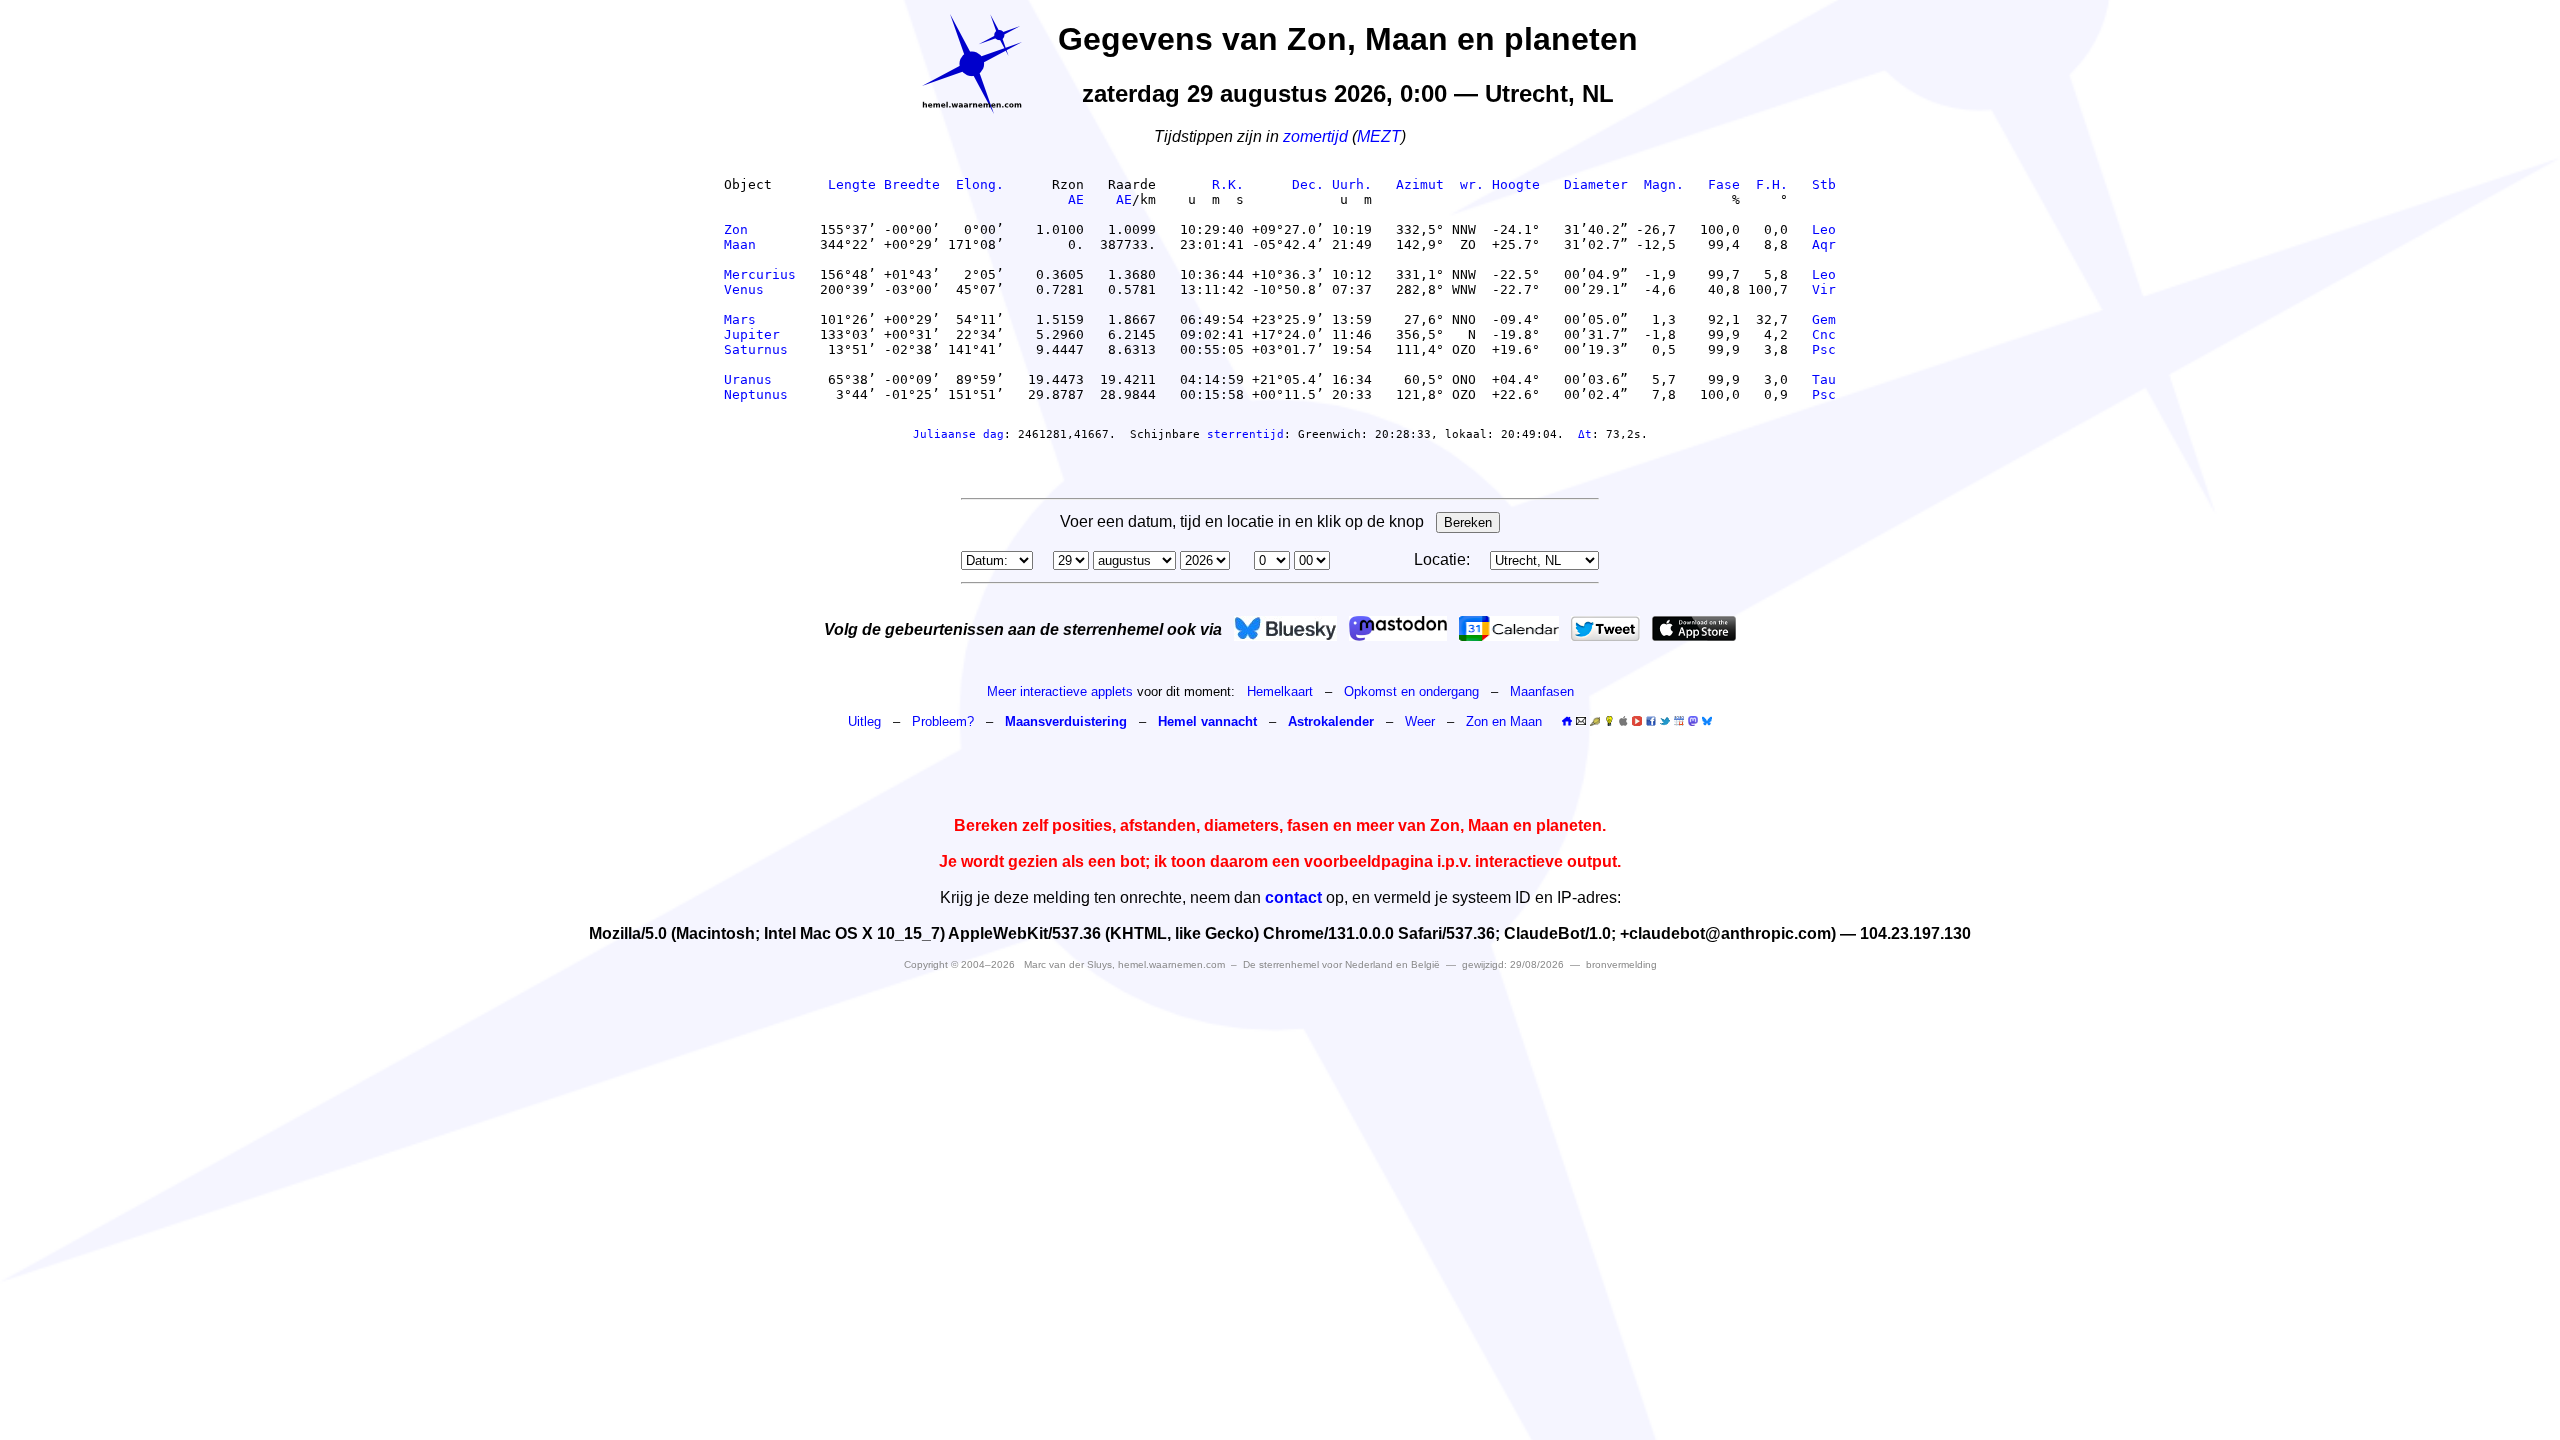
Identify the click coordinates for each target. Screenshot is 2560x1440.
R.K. (1228, 184)
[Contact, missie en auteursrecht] (1581, 721)
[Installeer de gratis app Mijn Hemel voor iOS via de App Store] (1694, 628)
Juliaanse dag (958, 434)
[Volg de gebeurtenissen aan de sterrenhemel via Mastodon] (1398, 628)
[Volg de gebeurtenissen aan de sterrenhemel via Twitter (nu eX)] (1605, 628)
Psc (1824, 349)
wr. (1472, 184)
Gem (1824, 319)
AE (1076, 199)
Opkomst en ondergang (1411, 691)
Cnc (1824, 334)
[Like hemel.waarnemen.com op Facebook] (1651, 721)
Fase (1724, 184)
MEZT (1379, 136)
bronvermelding (1621, 964)
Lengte (852, 184)
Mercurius (760, 274)
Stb (1824, 184)
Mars (760, 319)
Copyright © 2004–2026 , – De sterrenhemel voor (1172, 964)
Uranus (760, 379)
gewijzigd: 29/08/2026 (1513, 964)
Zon (760, 229)
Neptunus (760, 394)
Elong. (980, 184)
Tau (1824, 379)
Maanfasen (1542, 691)
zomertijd (1315, 136)
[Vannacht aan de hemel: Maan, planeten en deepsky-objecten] (1595, 721)
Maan (760, 244)
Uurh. (1352, 184)
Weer (1420, 721)
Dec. (1308, 184)
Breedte (912, 184)
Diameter (1596, 184)
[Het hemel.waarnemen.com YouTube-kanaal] (1637, 721)
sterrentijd (1245, 434)
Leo (1824, 229)
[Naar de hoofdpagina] (1567, 721)
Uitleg (864, 721)
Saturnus (760, 349)
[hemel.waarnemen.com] (972, 64)
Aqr (1824, 244)
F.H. (1772, 184)
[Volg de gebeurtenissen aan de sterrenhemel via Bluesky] (1285, 628)
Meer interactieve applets (1060, 691)
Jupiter (760, 334)
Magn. (1664, 184)
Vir (1824, 289)
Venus (760, 289)
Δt (1585, 434)
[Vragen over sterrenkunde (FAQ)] (1609, 721)
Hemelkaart (1280, 691)
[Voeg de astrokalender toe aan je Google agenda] (1679, 721)
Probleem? (943, 721)
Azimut (1420, 184)
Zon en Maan (1504, 721)
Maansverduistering (1066, 721)
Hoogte (1516, 184)
